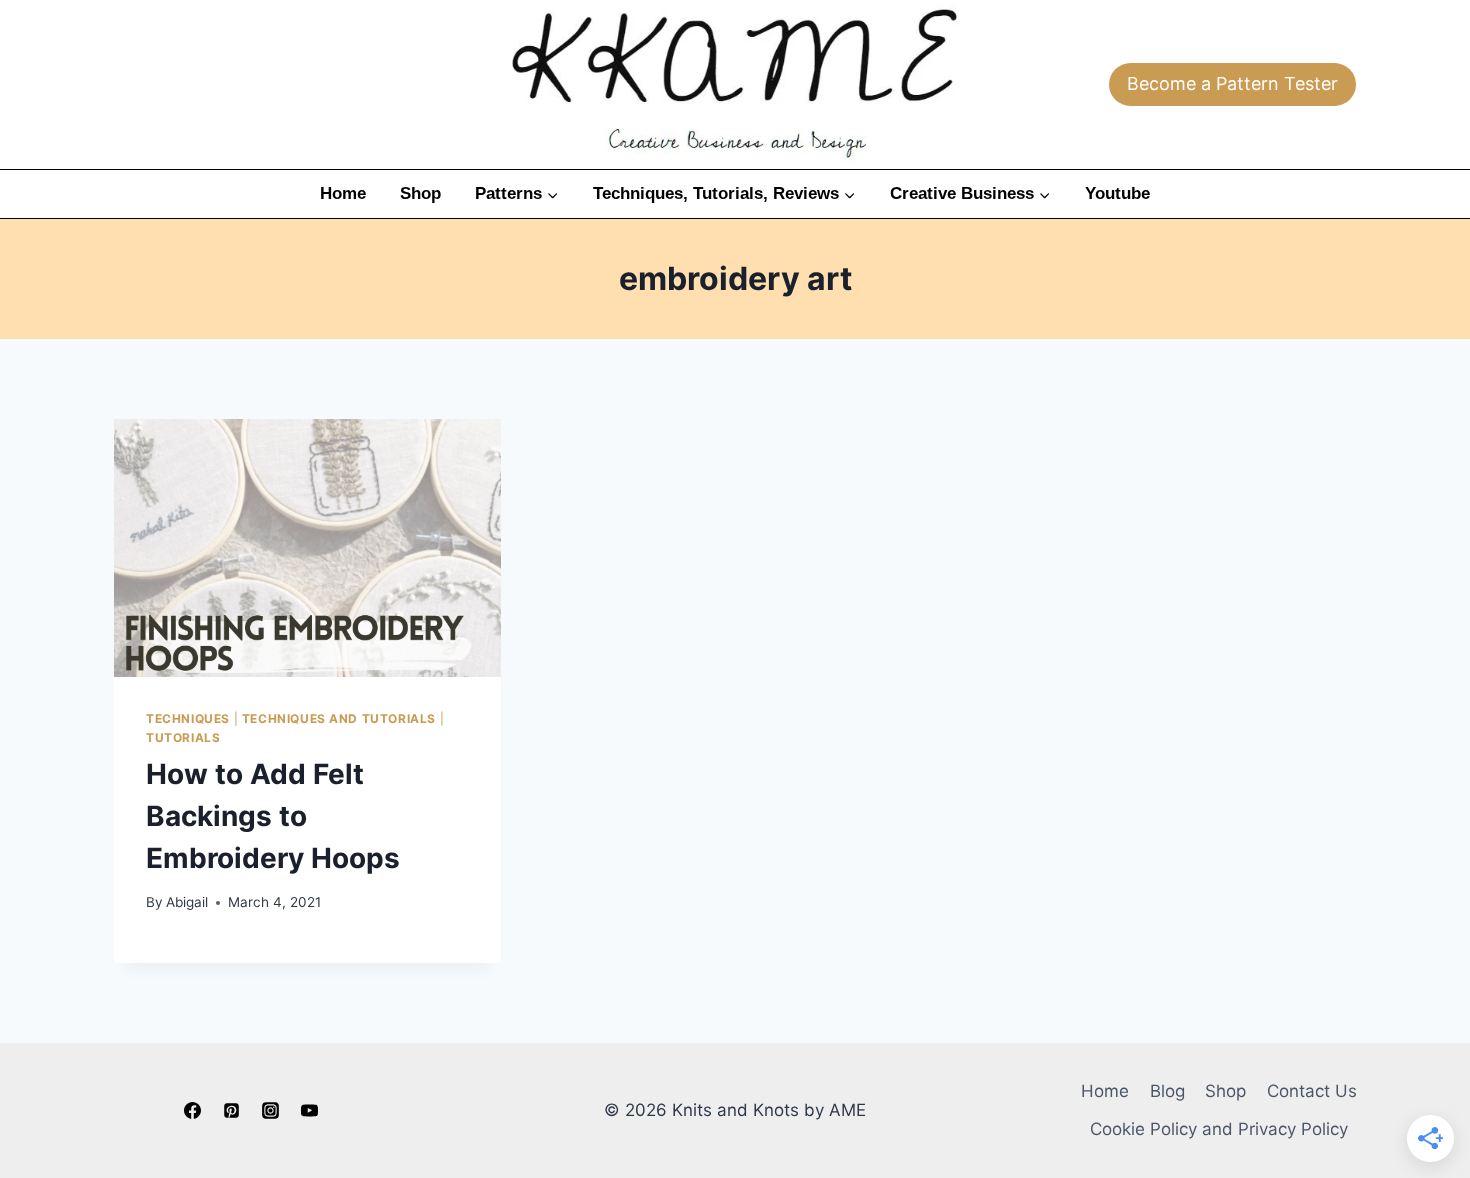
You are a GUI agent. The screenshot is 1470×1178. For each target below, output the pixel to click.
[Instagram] (271, 1111)
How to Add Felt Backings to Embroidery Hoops (273, 816)
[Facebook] (192, 1111)
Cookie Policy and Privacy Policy (1219, 1129)
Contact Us (1312, 1091)
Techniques (188, 718)
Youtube (1117, 193)
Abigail (187, 902)
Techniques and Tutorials (339, 718)
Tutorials (183, 737)
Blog (1167, 1091)
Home (343, 193)
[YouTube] (310, 1111)
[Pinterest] (231, 1111)
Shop (420, 193)
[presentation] (307, 548)
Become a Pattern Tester (1232, 83)
